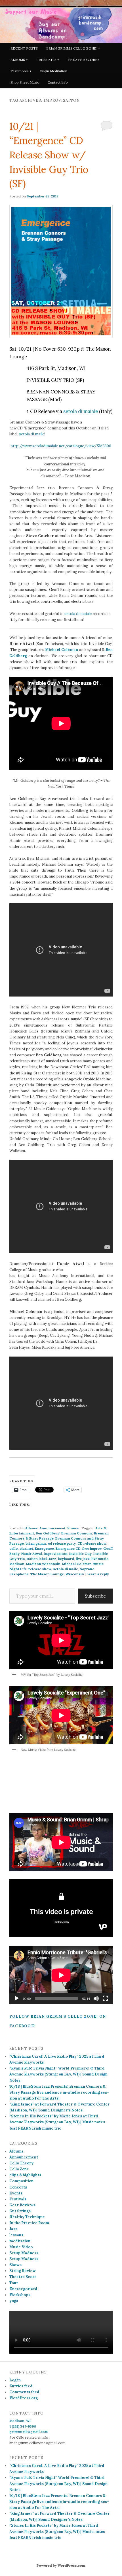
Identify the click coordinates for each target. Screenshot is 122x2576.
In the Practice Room (29, 2223)
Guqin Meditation (53, 71)
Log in (15, 2380)
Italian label (37, 1559)
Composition (21, 2181)
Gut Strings (20, 2211)
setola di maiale (81, 411)
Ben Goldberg (48, 1533)
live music (100, 1559)
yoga (14, 2301)
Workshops (20, 2295)
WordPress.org (24, 2398)
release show (40, 1569)
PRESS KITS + (48, 60)
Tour (14, 2283)
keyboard (66, 1559)
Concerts (18, 2187)
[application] (61, 1975)
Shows (73, 1528)
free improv (92, 1548)
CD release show (92, 1543)
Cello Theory (21, 2163)
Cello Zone (19, 2169)
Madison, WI (20, 2421)
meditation (20, 2241)
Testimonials (21, 71)
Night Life (18, 1569)
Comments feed (24, 2392)
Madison (17, 1564)
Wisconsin (75, 1574)
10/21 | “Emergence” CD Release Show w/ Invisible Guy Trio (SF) (49, 155)
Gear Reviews (22, 2205)
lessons (16, 2235)
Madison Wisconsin (43, 1564)
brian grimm (36, 1543)
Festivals (18, 2199)
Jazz (52, 1559)
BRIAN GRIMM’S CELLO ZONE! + (73, 48)
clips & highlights (25, 2175)
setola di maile (32, 434)
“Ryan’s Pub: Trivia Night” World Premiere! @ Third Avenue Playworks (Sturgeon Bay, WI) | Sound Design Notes (58, 2074)
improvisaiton (56, 1554)
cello (14, 1548)
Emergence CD (68, 1548)
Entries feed (21, 2386)
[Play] (17, 1998)
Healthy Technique (27, 2217)
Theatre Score (23, 2277)
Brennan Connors (77, 1533)
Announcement (52, 1528)
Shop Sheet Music (25, 82)
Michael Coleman (77, 1564)
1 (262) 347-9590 (23, 2426)
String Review (23, 2271)
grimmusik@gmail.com (29, 2432)
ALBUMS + (19, 60)
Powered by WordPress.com (61, 2565)
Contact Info (58, 82)
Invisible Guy (80, 1554)
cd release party (62, 1543)
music (98, 1564)
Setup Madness (24, 2253)
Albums (31, 1528)
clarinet (26, 1548)
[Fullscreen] (105, 1998)
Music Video (21, 2247)
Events (16, 2193)
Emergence (44, 1548)
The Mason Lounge (47, 1574)
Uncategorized (23, 2289)
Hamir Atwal (32, 1554)
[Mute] (96, 1998)
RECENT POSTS (24, 48)
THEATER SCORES (84, 60)
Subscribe (95, 1596)
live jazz (83, 1559)
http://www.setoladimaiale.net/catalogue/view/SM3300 (61, 446)
